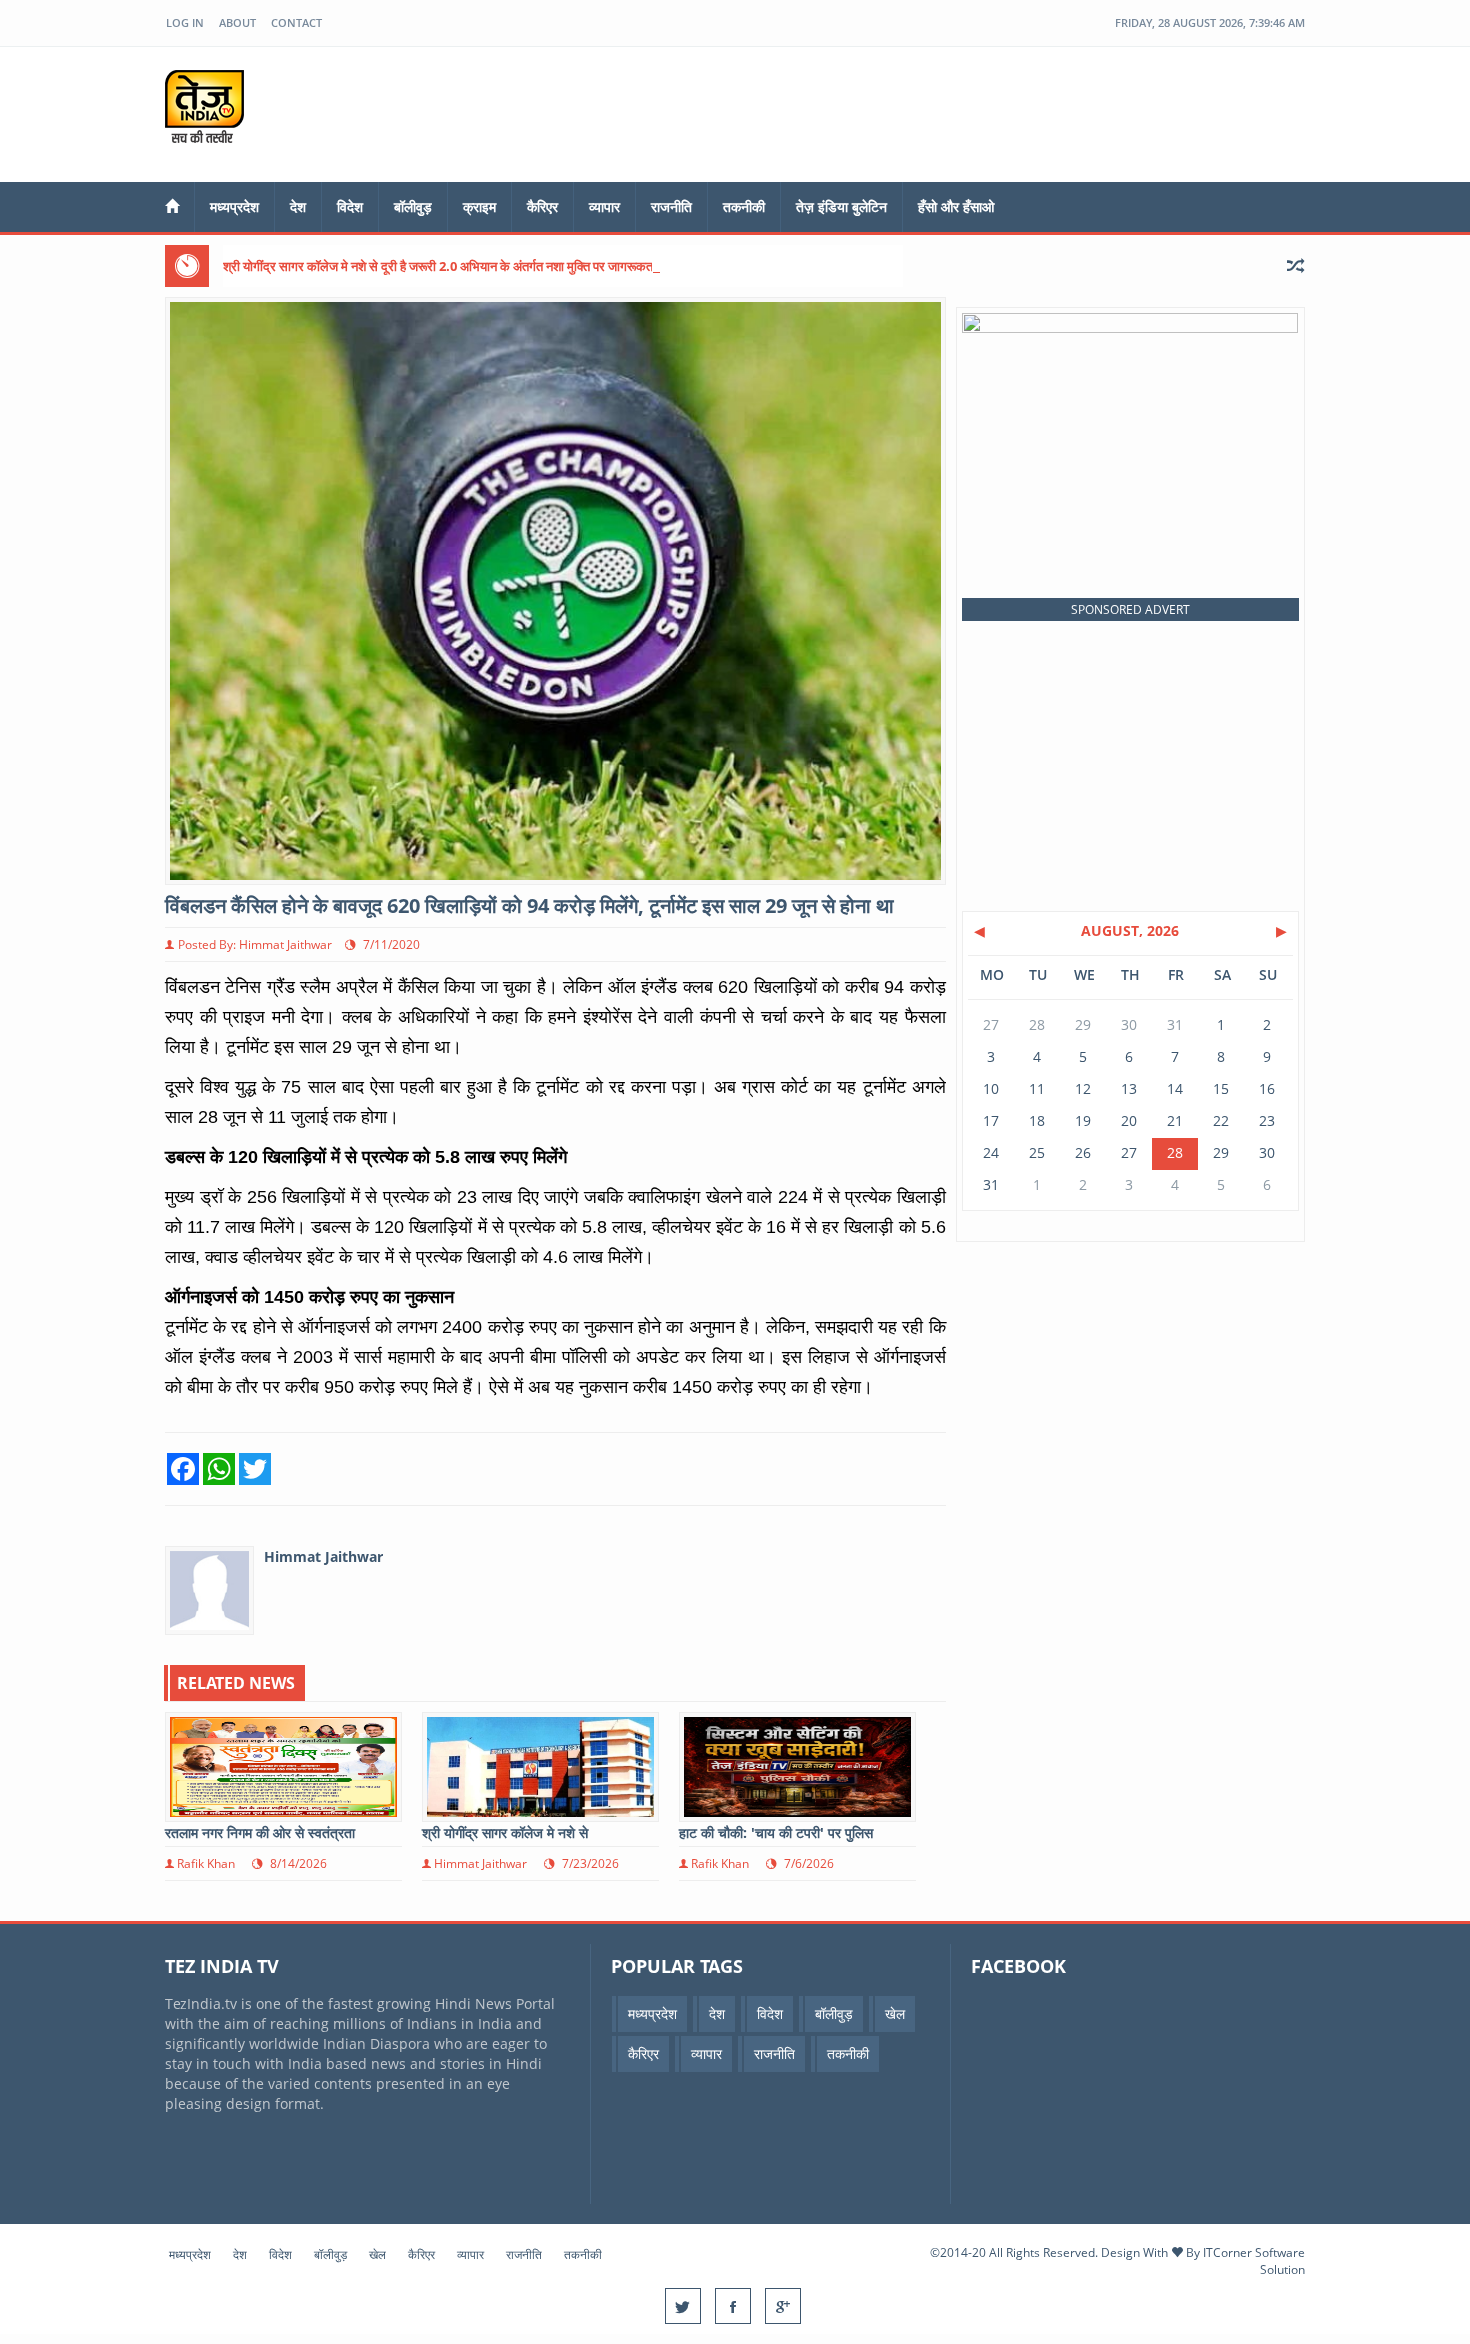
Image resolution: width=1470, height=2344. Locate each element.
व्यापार (604, 206)
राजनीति (671, 206)
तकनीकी (744, 206)
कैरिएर (542, 206)
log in (185, 22)
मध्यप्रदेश (234, 206)
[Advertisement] (941, 112)
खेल (895, 2013)
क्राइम (479, 206)
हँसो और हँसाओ (956, 206)
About (237, 22)
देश (298, 206)
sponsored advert (1130, 609)
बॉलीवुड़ (413, 206)
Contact (296, 22)
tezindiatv (227, 106)
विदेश (350, 206)
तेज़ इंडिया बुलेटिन (841, 206)
